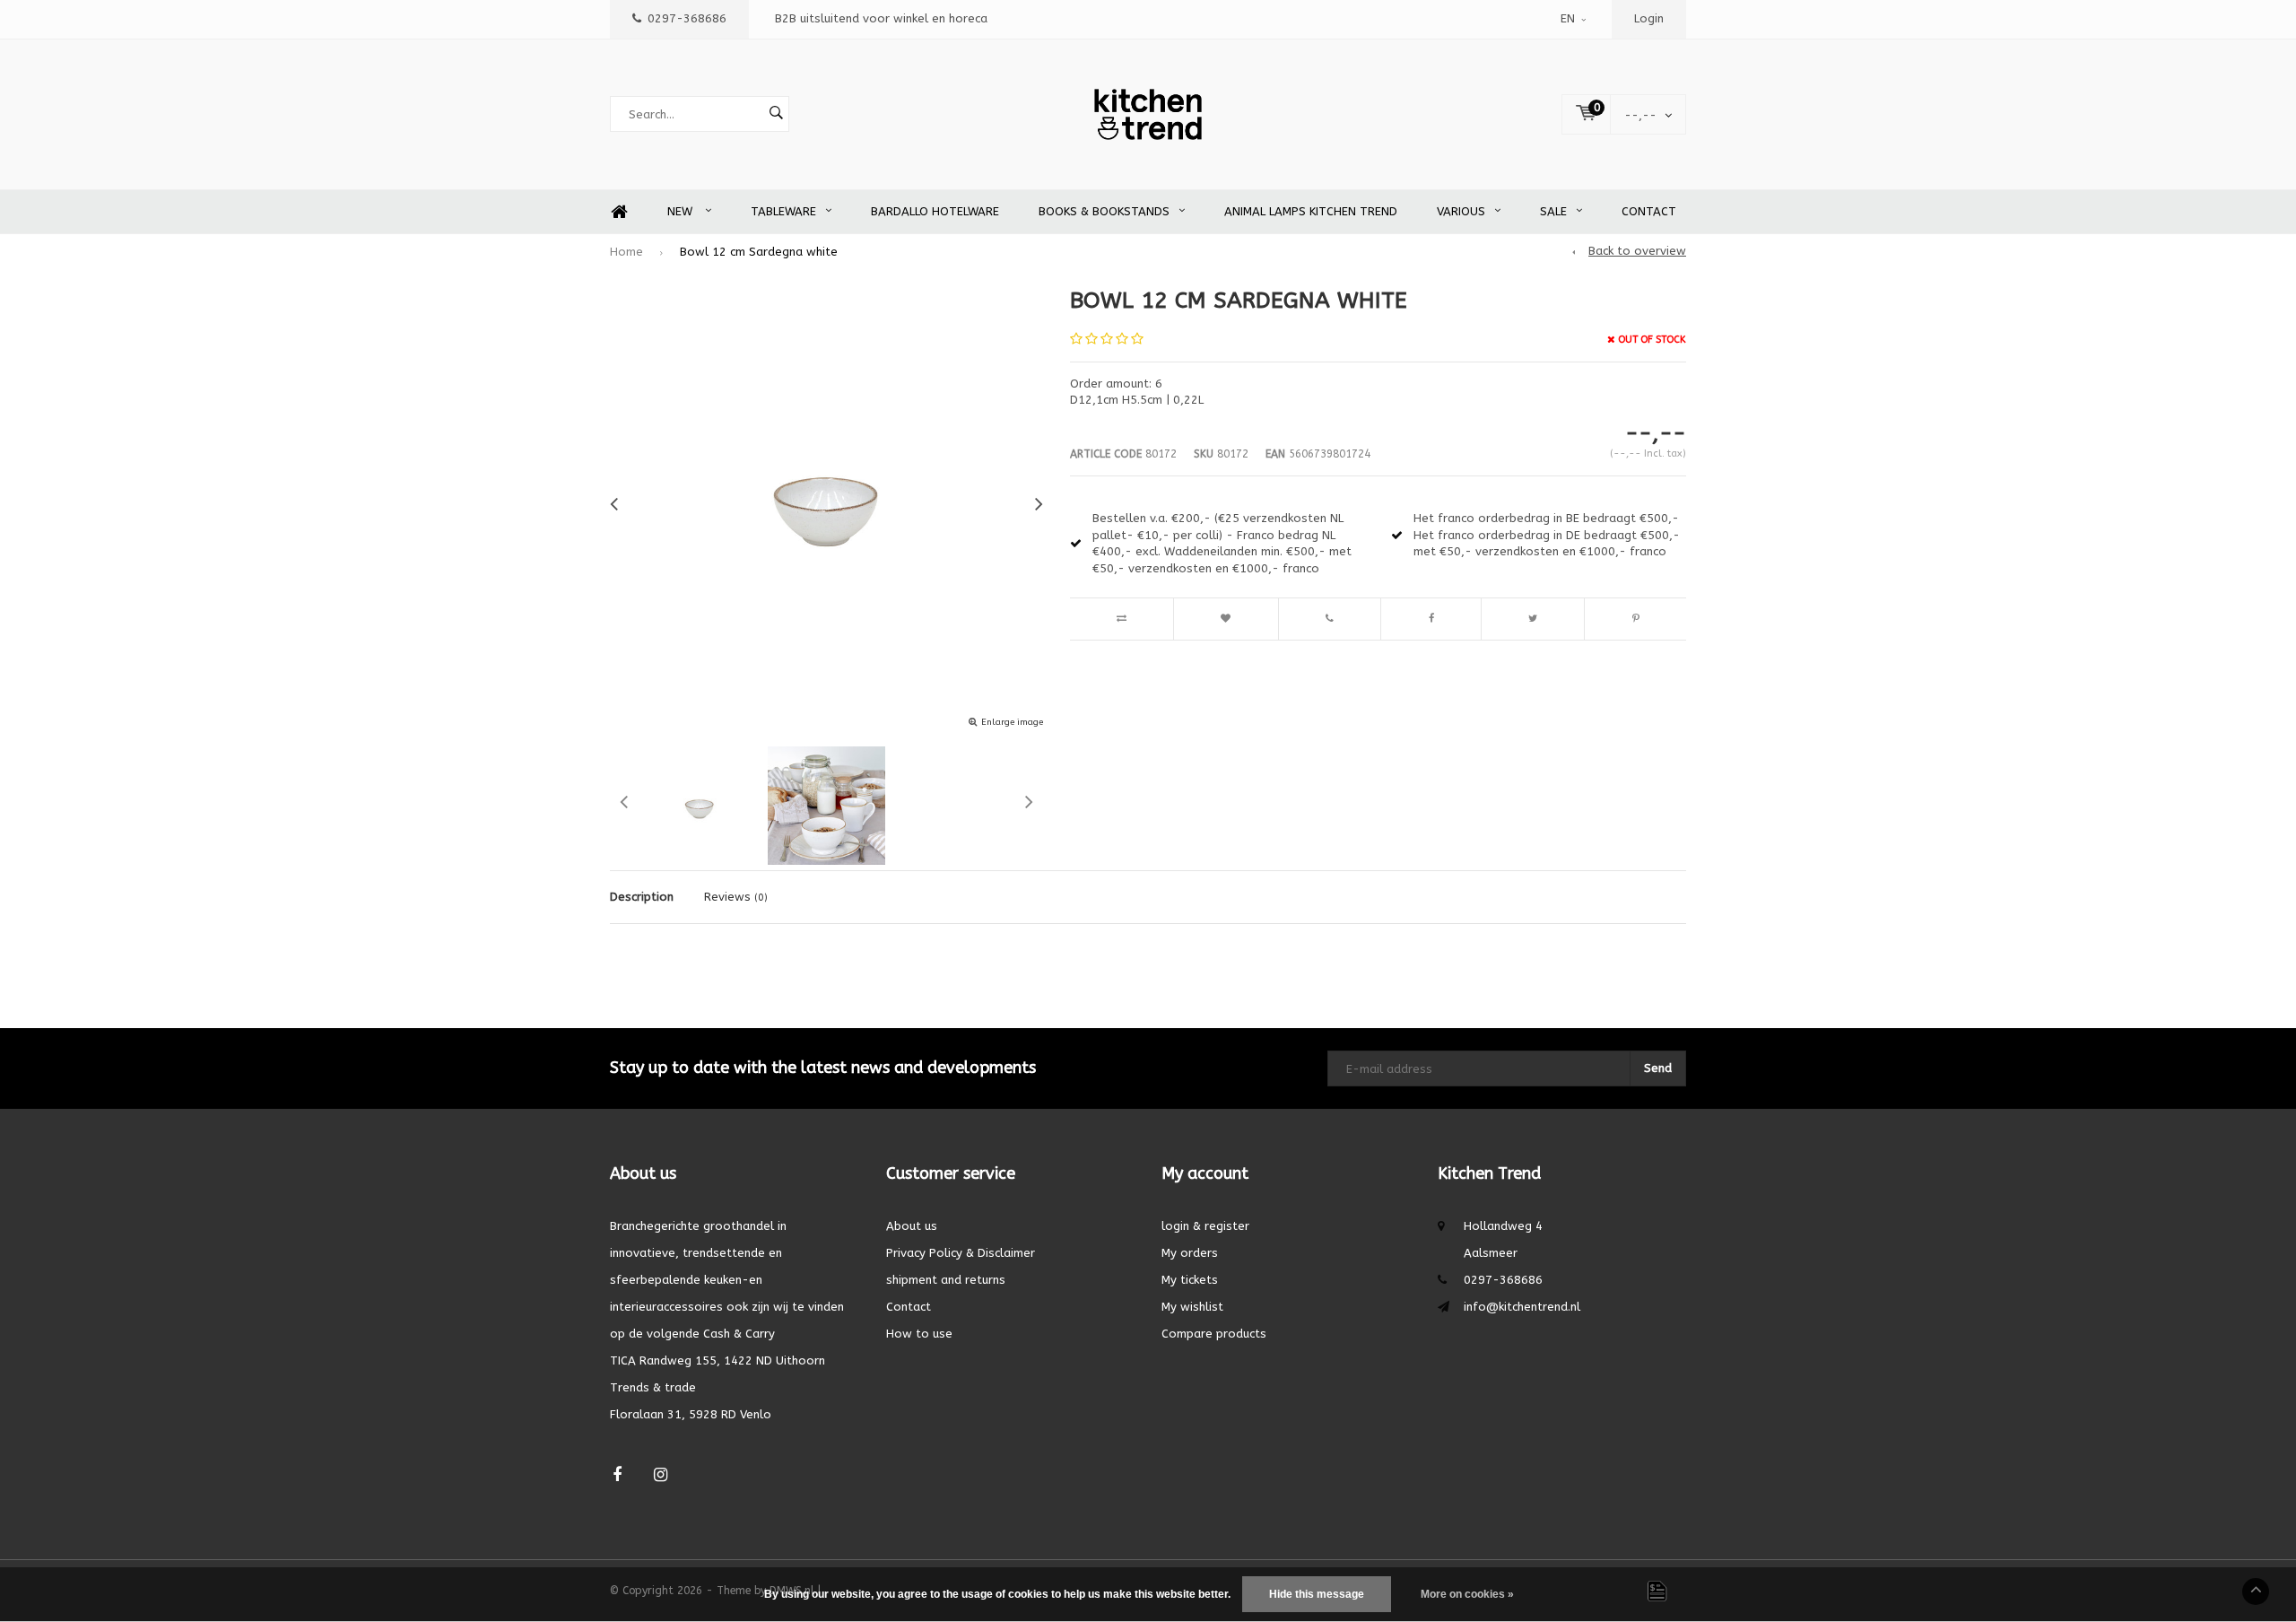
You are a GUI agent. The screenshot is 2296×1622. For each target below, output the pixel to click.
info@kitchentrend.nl (1522, 1307)
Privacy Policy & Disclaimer (961, 1253)
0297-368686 (687, 18)
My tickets (1190, 1280)
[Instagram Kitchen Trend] (661, 1475)
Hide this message (1317, 1594)
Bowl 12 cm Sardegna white (759, 252)
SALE (1553, 211)
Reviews (736, 897)
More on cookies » (1467, 1594)
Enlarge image (1012, 722)
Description (642, 897)
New (682, 211)
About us (912, 1226)
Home (619, 212)
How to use (919, 1334)
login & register (1205, 1226)
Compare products (1214, 1334)
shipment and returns (946, 1280)
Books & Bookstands (1104, 211)
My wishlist (1192, 1307)
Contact (1649, 211)
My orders (1190, 1253)
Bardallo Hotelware (935, 211)
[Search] (776, 114)
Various (1461, 211)
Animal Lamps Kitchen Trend (1311, 211)
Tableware (783, 211)
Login (1649, 18)
